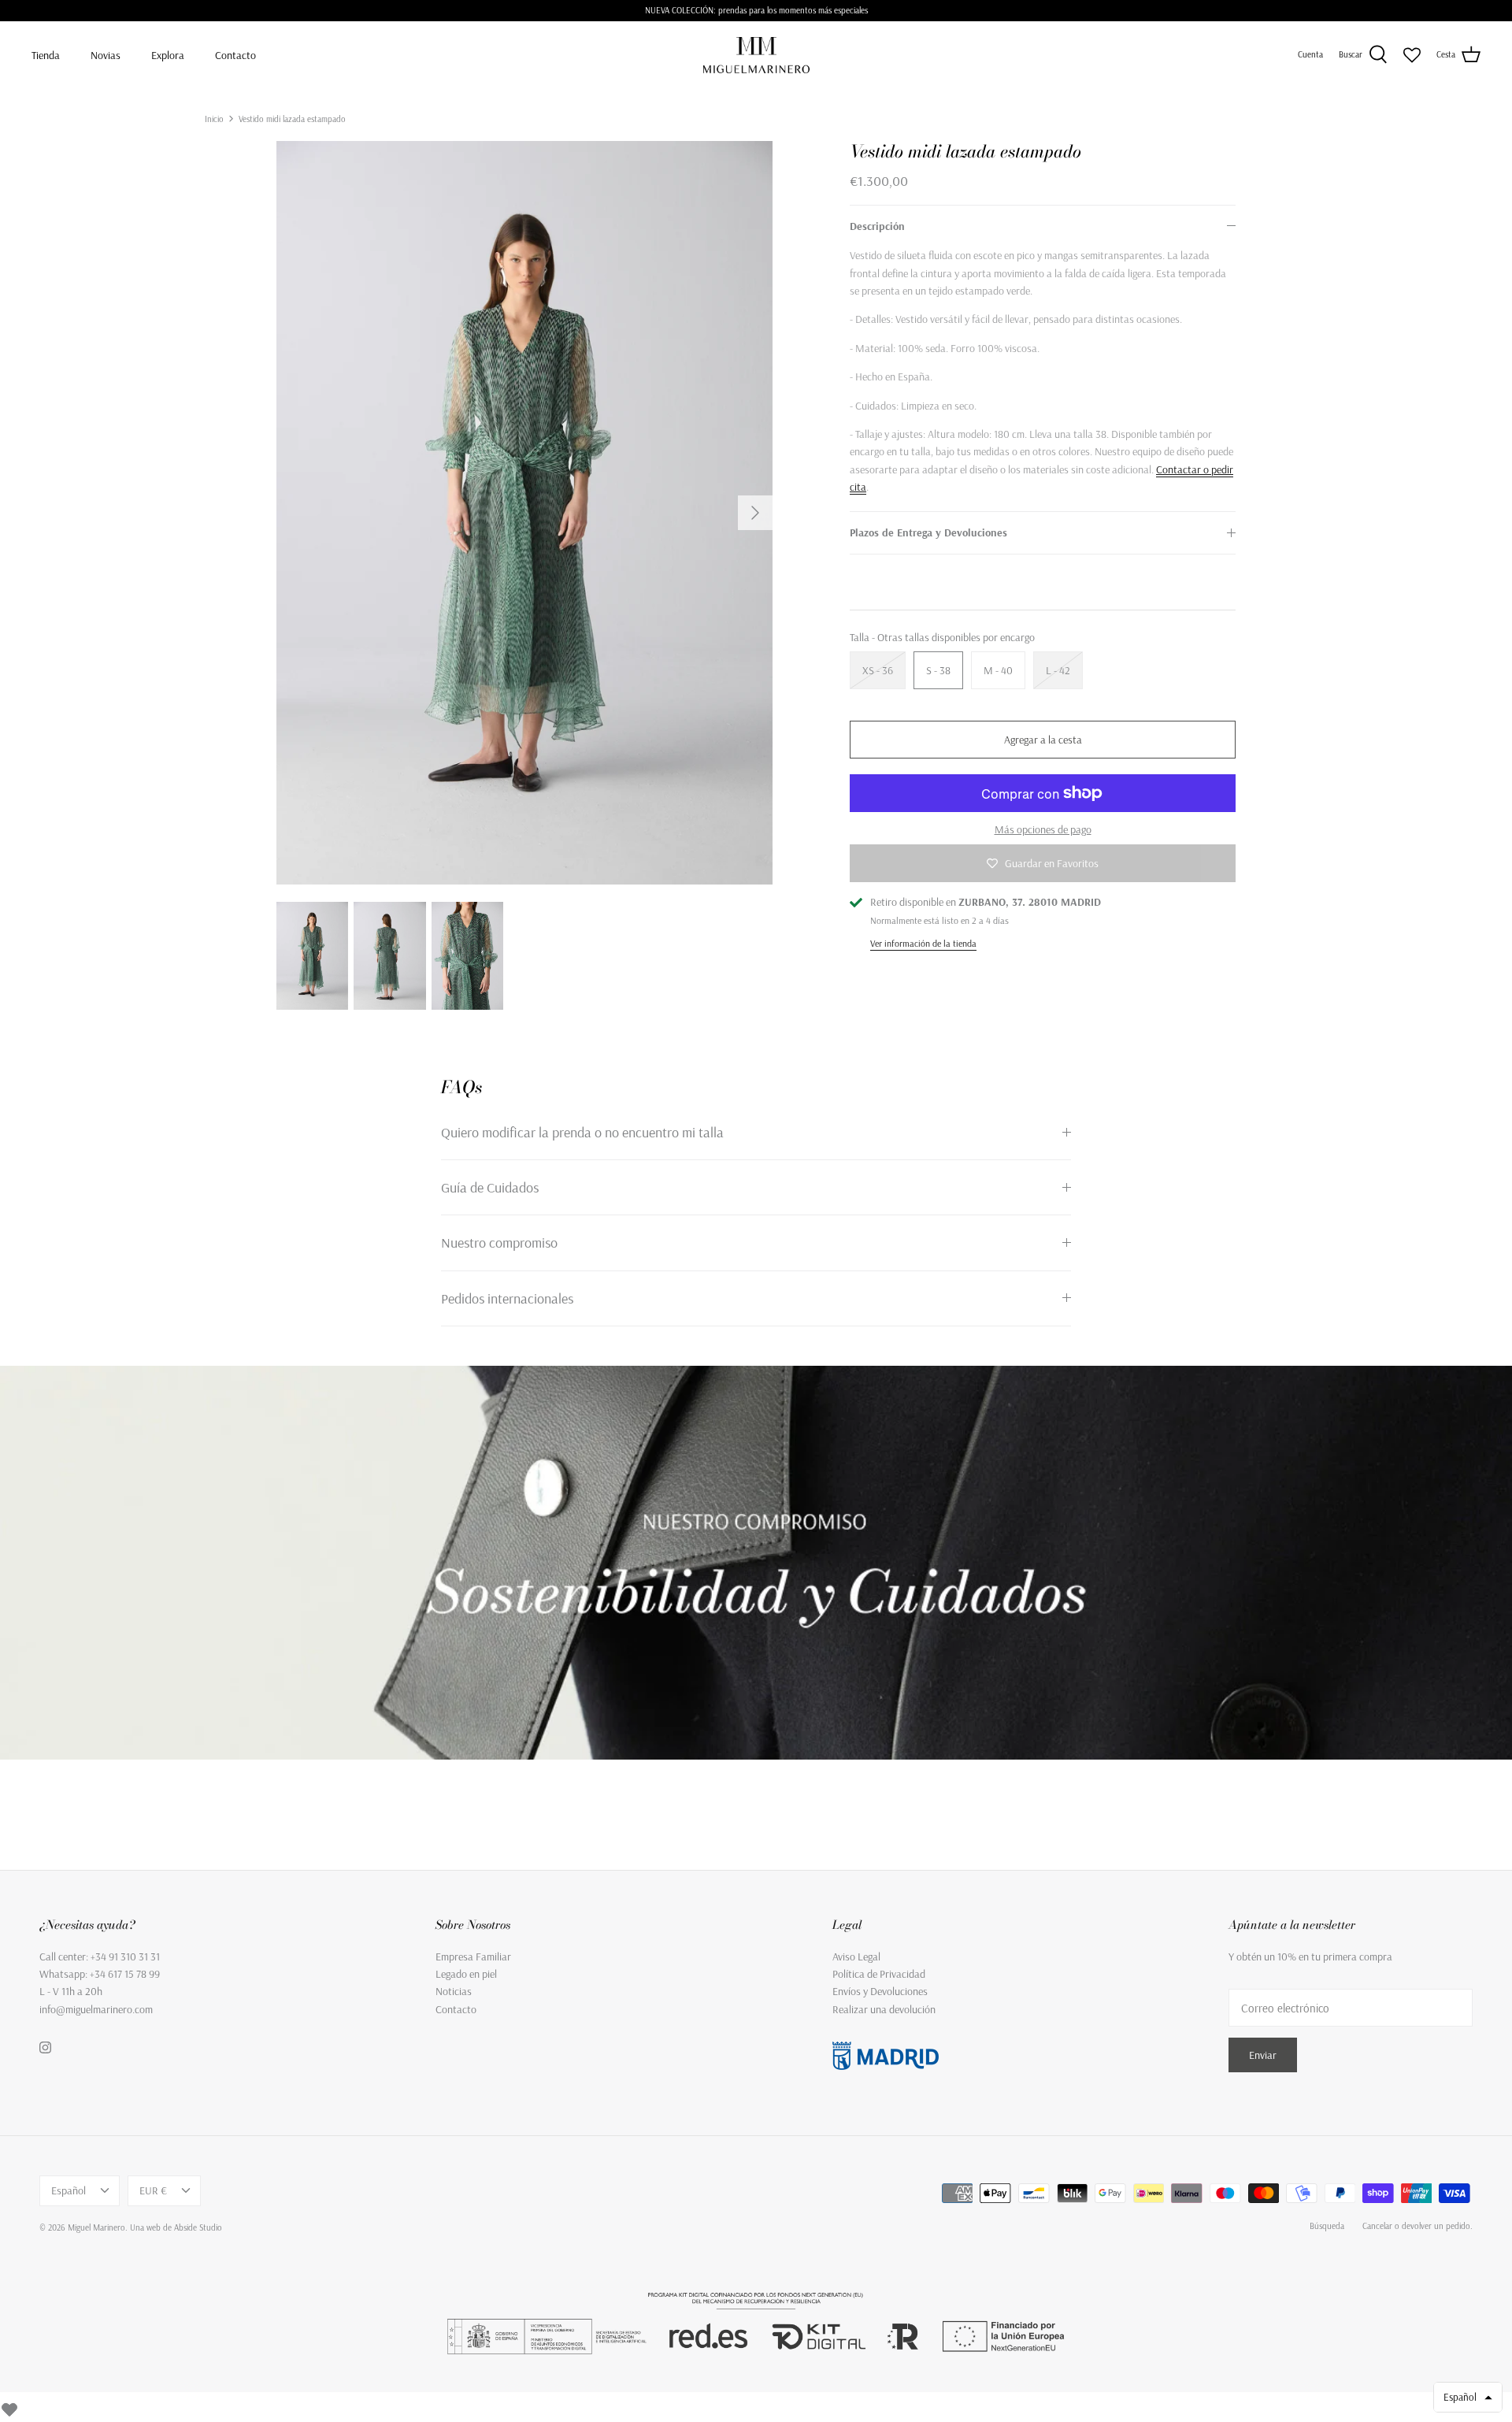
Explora (168, 55)
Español (69, 2190)
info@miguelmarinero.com (96, 2009)
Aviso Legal (856, 1957)
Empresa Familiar (473, 1957)
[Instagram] (45, 2047)
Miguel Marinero (96, 2227)
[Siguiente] (755, 513)
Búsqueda (1327, 2226)
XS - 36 (878, 670)
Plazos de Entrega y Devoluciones (928, 532)
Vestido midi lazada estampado (292, 118)
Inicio (214, 118)
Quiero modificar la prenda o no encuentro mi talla (582, 1132)
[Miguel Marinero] (756, 55)
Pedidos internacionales (507, 1298)
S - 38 (938, 670)
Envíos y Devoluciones (880, 1991)
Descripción (877, 226)
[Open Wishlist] (1412, 55)
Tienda (46, 55)
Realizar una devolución (884, 2009)
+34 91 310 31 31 (125, 1957)
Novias (106, 55)
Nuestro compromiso (499, 1243)
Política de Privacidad (879, 1974)
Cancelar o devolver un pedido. (1417, 2226)
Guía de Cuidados (490, 1187)
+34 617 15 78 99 (125, 1974)
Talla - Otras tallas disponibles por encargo (942, 637)
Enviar (1263, 2055)
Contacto (235, 55)
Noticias (454, 1991)
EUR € (153, 2190)
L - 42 (1058, 670)
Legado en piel (466, 1974)
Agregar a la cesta (1043, 740)
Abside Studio (198, 2227)
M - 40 (998, 670)
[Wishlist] (9, 2407)
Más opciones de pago (1043, 830)
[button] (1468, 2397)
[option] (524, 513)
